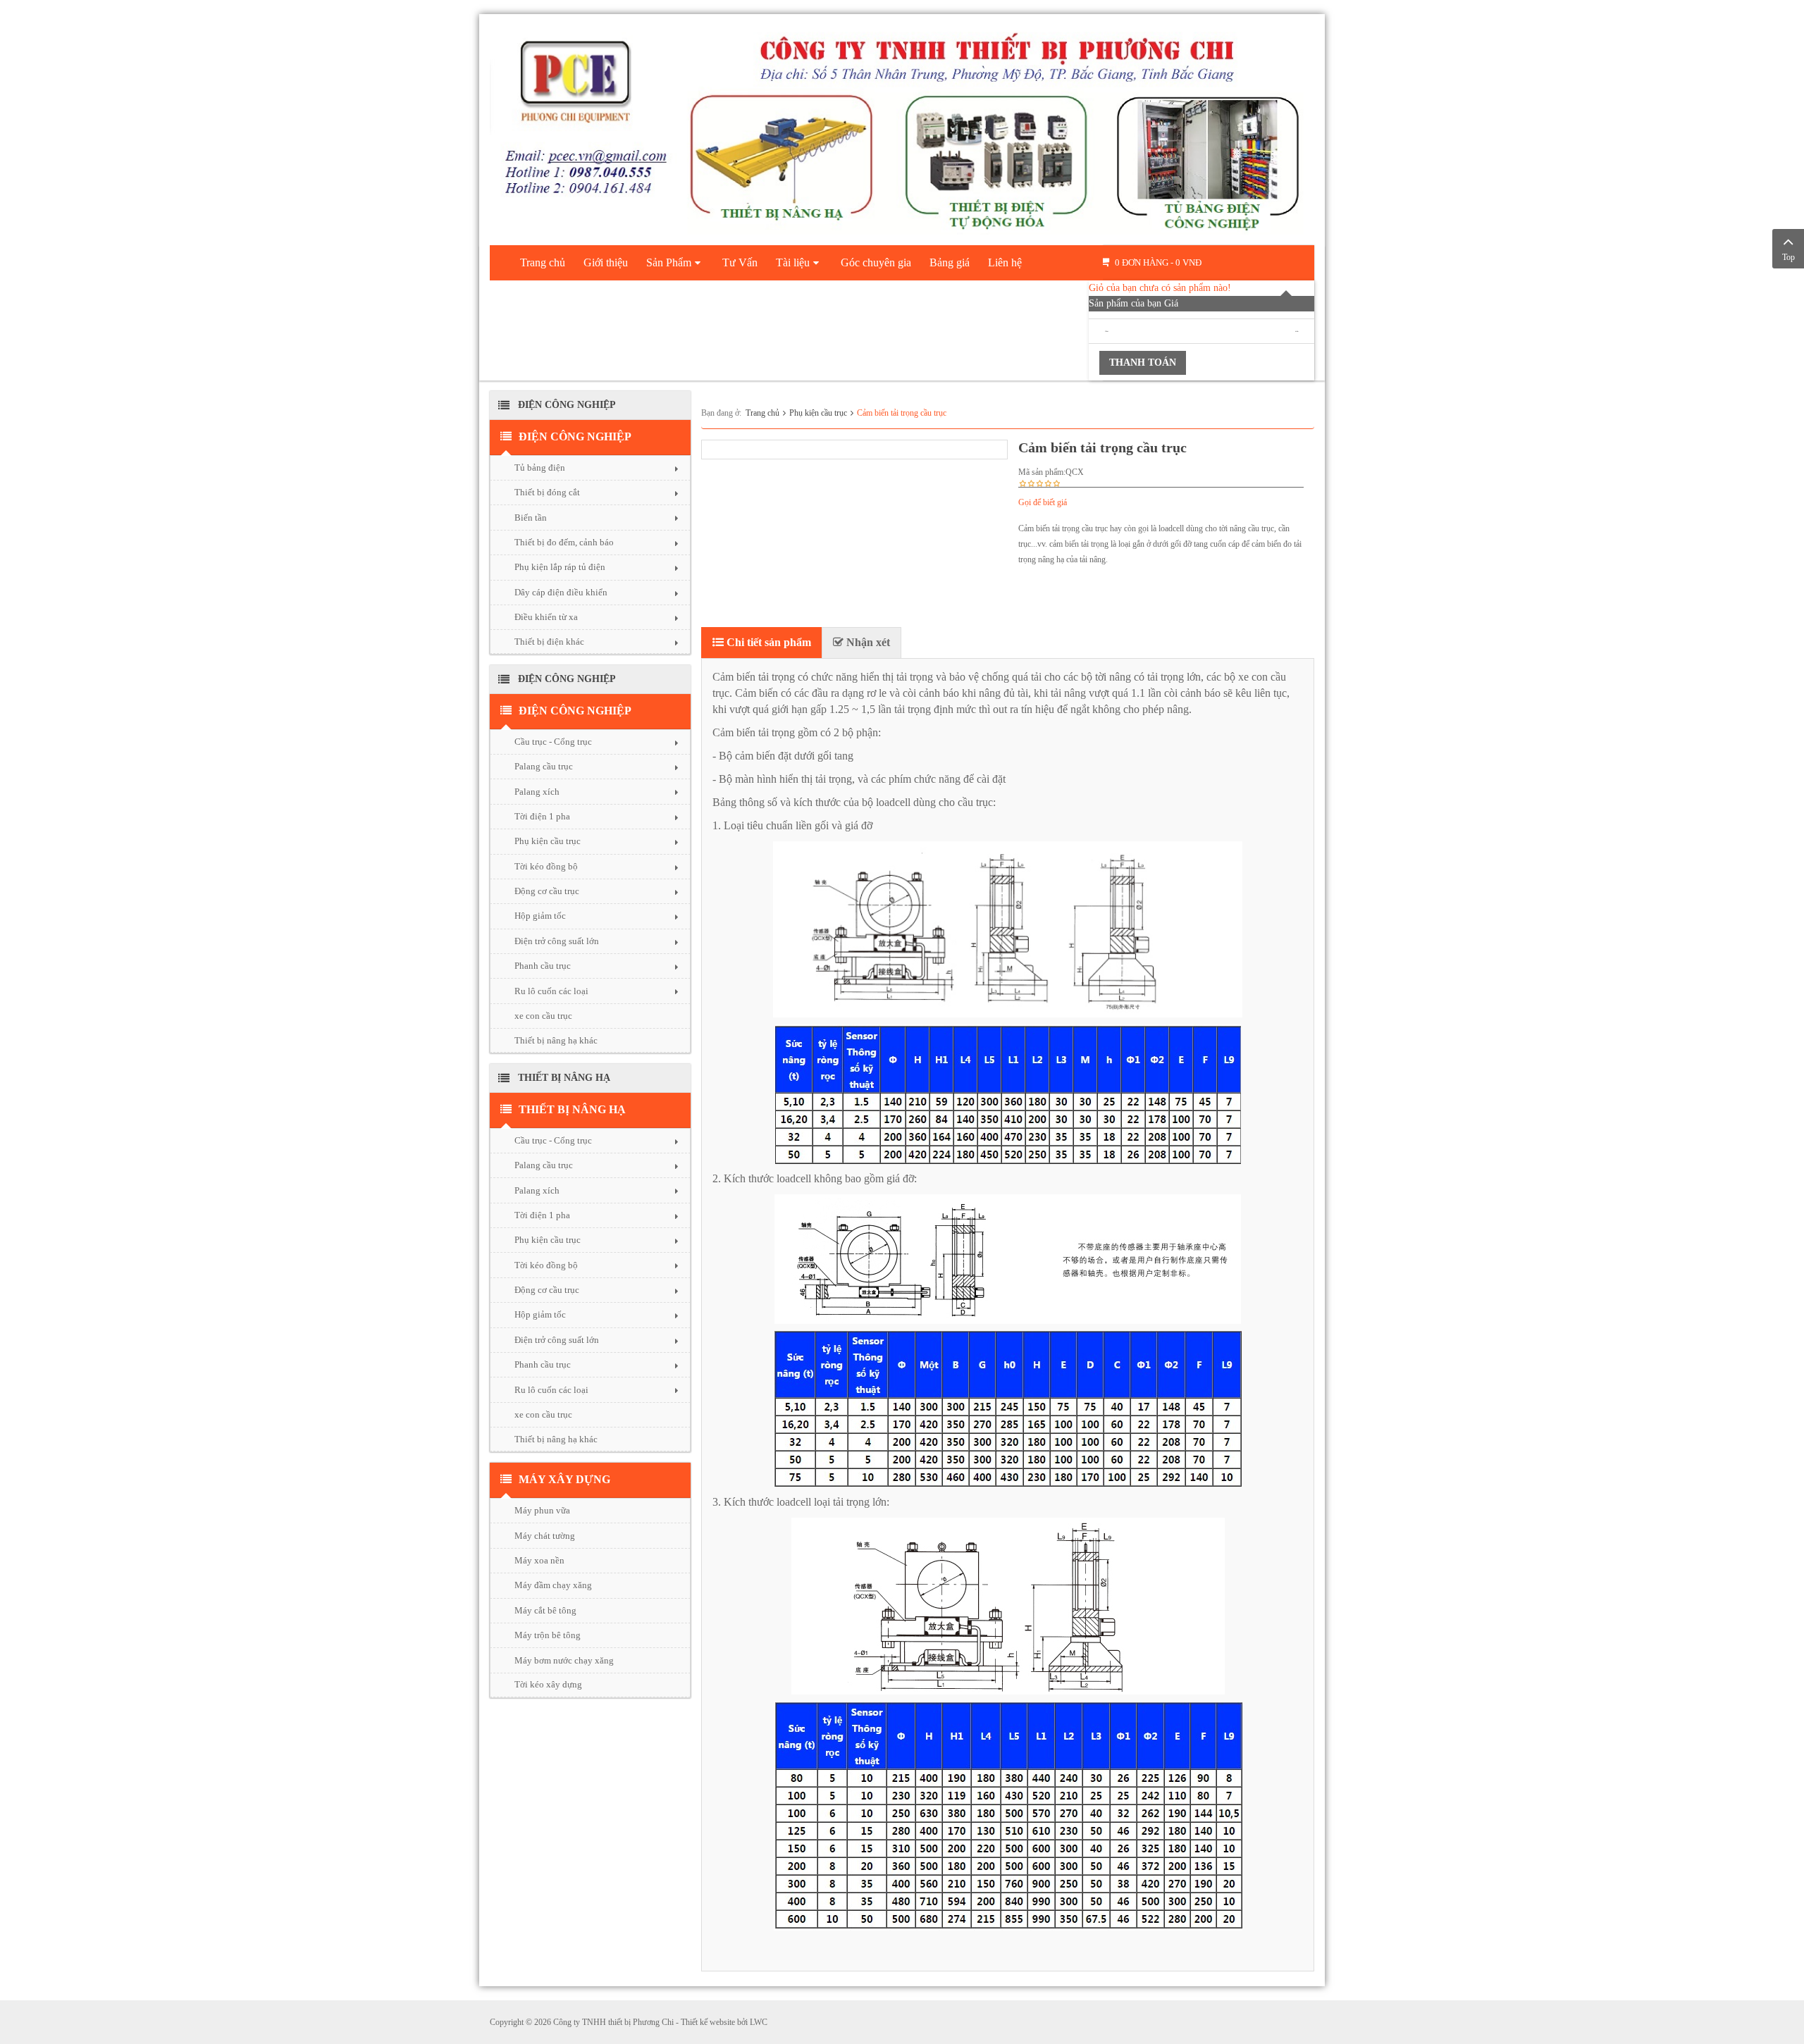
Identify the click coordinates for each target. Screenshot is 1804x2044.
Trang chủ (762, 413)
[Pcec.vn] (902, 127)
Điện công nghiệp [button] (575, 436)
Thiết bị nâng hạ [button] (572, 1109)
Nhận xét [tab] (867, 642)
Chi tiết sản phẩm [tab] (767, 642)
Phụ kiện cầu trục (818, 413)
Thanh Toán (1143, 363)
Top (1788, 257)
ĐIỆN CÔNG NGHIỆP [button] (575, 711)
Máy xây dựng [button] (564, 1479)
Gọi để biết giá (1043, 502)
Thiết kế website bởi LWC (724, 2022)
